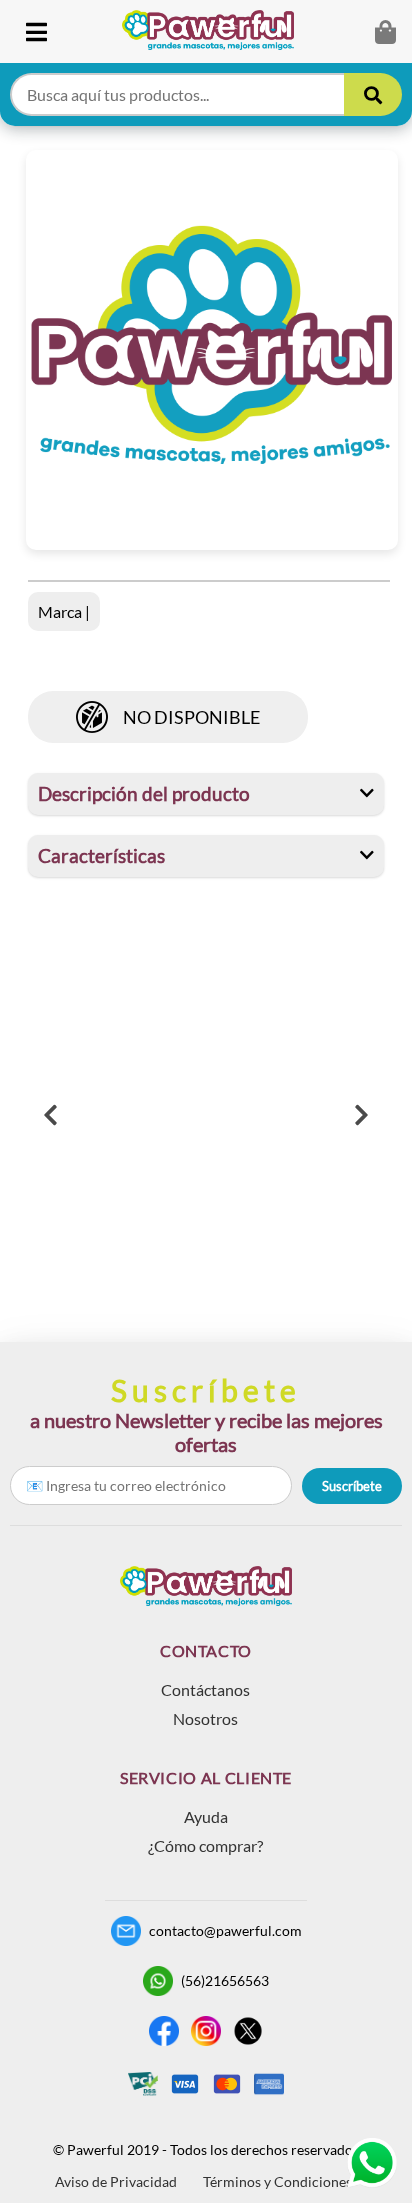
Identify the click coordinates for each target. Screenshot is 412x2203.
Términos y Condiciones (277, 2181)
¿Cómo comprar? (205, 1845)
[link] (215, 31)
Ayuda (206, 1816)
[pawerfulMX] (372, 2163)
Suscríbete (352, 1486)
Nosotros (205, 1718)
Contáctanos (205, 1689)
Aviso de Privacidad (116, 2181)
